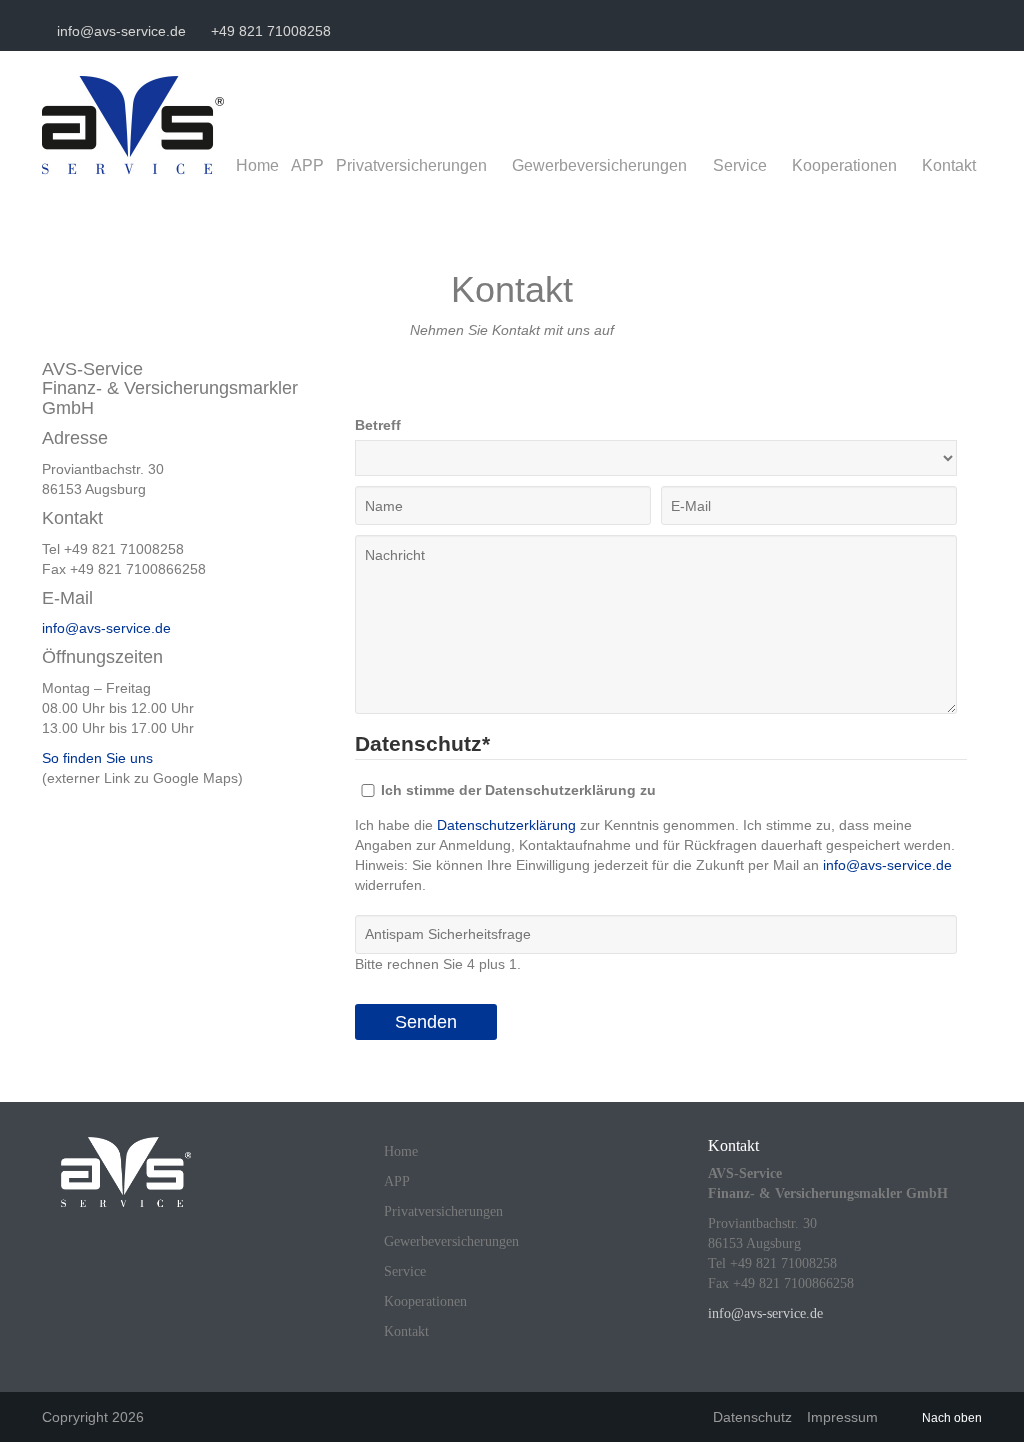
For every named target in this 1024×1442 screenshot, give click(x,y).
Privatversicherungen (411, 165)
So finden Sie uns (97, 758)
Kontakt (949, 165)
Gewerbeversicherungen (599, 165)
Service (740, 165)
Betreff (378, 425)
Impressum (842, 1417)
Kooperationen (844, 165)
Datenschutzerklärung (506, 825)
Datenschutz (752, 1417)
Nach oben (952, 1418)
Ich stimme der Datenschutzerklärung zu (518, 790)
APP (307, 165)
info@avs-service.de (119, 31)
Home (257, 165)
